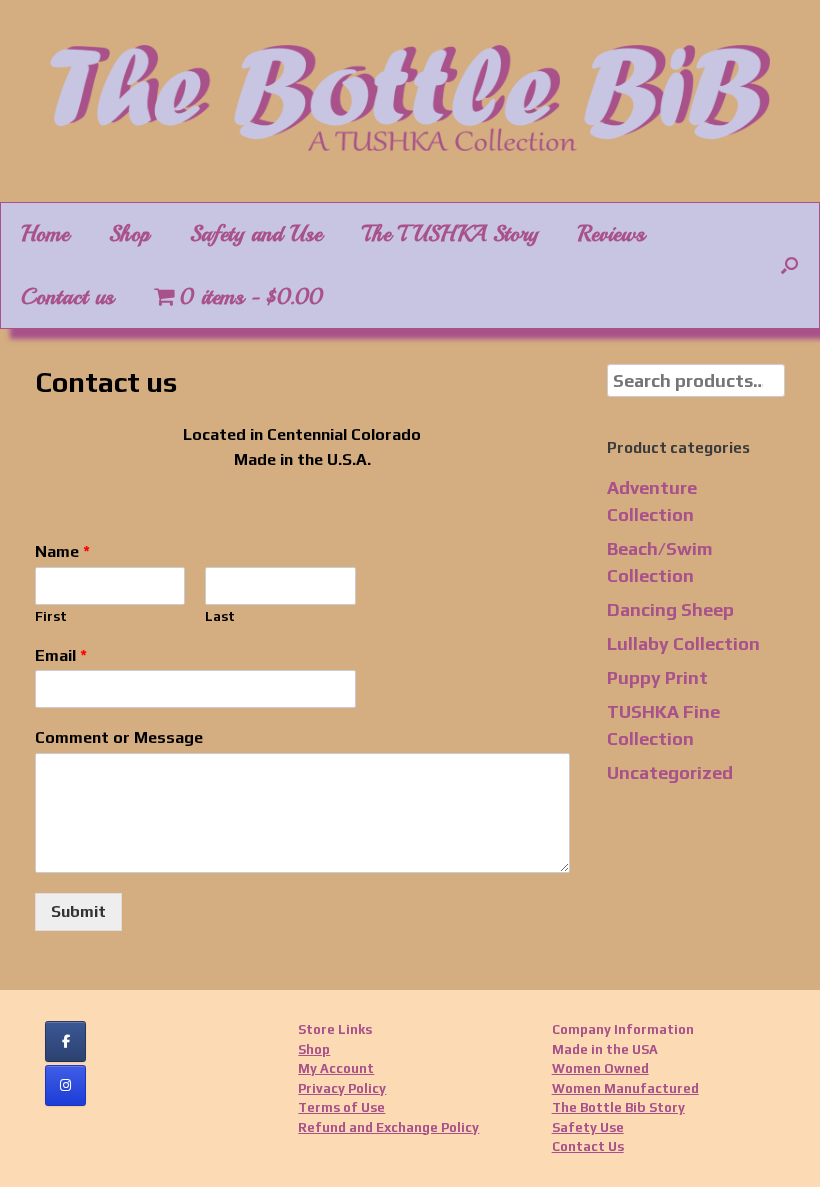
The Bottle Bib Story (618, 1107)
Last (220, 616)
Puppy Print (657, 677)
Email (61, 655)
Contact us (67, 297)
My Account (336, 1068)
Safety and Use (256, 234)
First (51, 616)
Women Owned (600, 1068)
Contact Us (588, 1146)
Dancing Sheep (670, 609)
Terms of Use (341, 1107)
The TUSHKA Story (450, 234)
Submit (78, 911)
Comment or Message (119, 737)
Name (62, 551)
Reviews (611, 234)
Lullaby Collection (683, 643)
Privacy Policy (342, 1088)
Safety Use (588, 1127)
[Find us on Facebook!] (65, 1041)
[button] (789, 265)
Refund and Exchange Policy (388, 1127)
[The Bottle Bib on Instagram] (65, 1085)
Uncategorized (670, 772)
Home (45, 234)
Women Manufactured (625, 1088)
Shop (129, 234)
